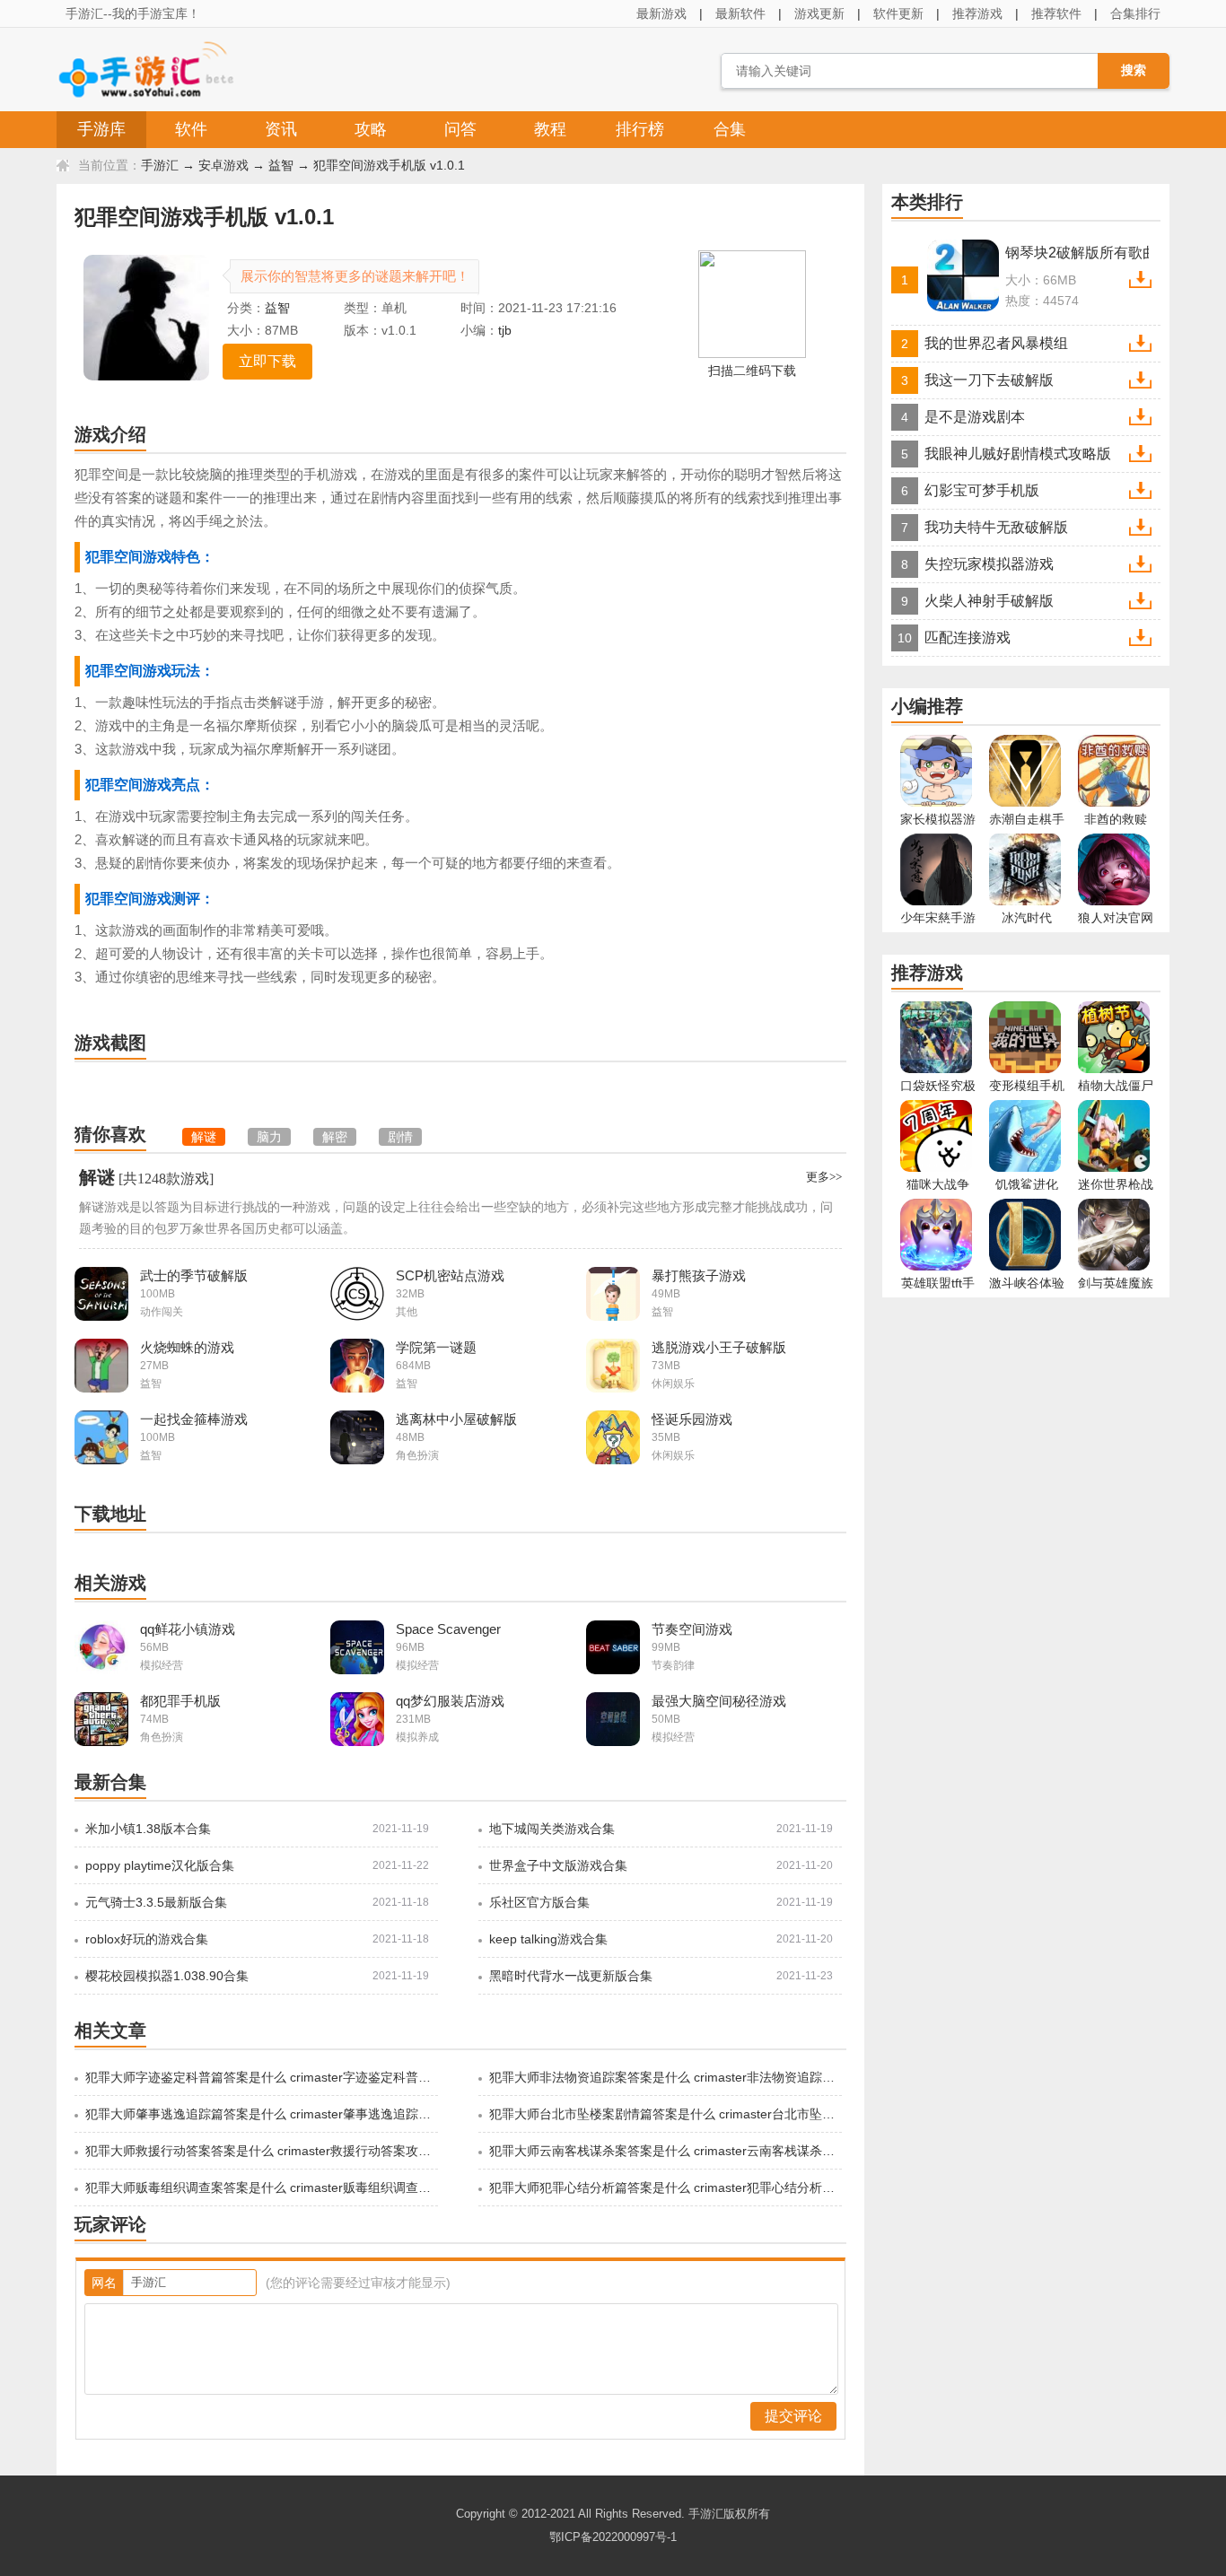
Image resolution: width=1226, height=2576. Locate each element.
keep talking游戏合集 (548, 1939)
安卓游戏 (223, 165)
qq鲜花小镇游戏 (188, 1629)
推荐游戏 (977, 13)
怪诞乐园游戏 (692, 1419)
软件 (191, 129)
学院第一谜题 (436, 1347)
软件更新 (898, 13)
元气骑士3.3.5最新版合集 (156, 1902)
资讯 (281, 129)
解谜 (97, 1177)
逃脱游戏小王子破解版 (719, 1347)
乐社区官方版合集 (539, 1902)
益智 (281, 165)
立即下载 (267, 361)
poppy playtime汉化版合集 (160, 1865)
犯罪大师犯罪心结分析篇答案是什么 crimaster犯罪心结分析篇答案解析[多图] (664, 2187)
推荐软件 (1056, 13)
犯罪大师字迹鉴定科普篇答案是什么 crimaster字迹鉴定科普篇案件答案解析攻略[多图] (260, 2077)
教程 (550, 129)
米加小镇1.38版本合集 (148, 1829)
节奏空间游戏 (692, 1629)
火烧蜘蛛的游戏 (187, 1347)
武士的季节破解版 (194, 1275)
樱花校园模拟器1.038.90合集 (167, 1976)
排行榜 (640, 129)
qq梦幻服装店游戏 (450, 1701)
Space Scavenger (448, 1629)
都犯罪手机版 (180, 1701)
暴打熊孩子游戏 (699, 1275)
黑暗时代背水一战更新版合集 (571, 1976)
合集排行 (1135, 13)
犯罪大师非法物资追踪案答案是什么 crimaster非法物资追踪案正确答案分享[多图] (664, 2077)
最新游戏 (661, 13)
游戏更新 (819, 13)
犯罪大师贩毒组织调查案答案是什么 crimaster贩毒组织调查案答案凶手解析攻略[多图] (260, 2187)
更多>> (824, 1177)
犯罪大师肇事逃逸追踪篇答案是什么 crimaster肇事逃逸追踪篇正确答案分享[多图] (260, 2114)
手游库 (101, 129)
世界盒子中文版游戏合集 (558, 1865)
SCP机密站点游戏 (450, 1275)
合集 (730, 129)
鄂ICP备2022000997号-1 (613, 2537)
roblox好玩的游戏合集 (147, 1939)
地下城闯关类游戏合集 (552, 1829)
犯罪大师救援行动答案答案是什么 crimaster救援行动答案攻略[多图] (260, 2151)
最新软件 (740, 13)
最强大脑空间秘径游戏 (719, 1701)
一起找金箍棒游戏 (194, 1419)
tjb (505, 330)
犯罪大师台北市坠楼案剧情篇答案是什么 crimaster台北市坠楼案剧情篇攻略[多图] (664, 2114)
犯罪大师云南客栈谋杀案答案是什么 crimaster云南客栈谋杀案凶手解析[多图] (664, 2151)
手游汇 (160, 165)
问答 (460, 129)
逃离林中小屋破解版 (456, 1419)
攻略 (371, 129)
